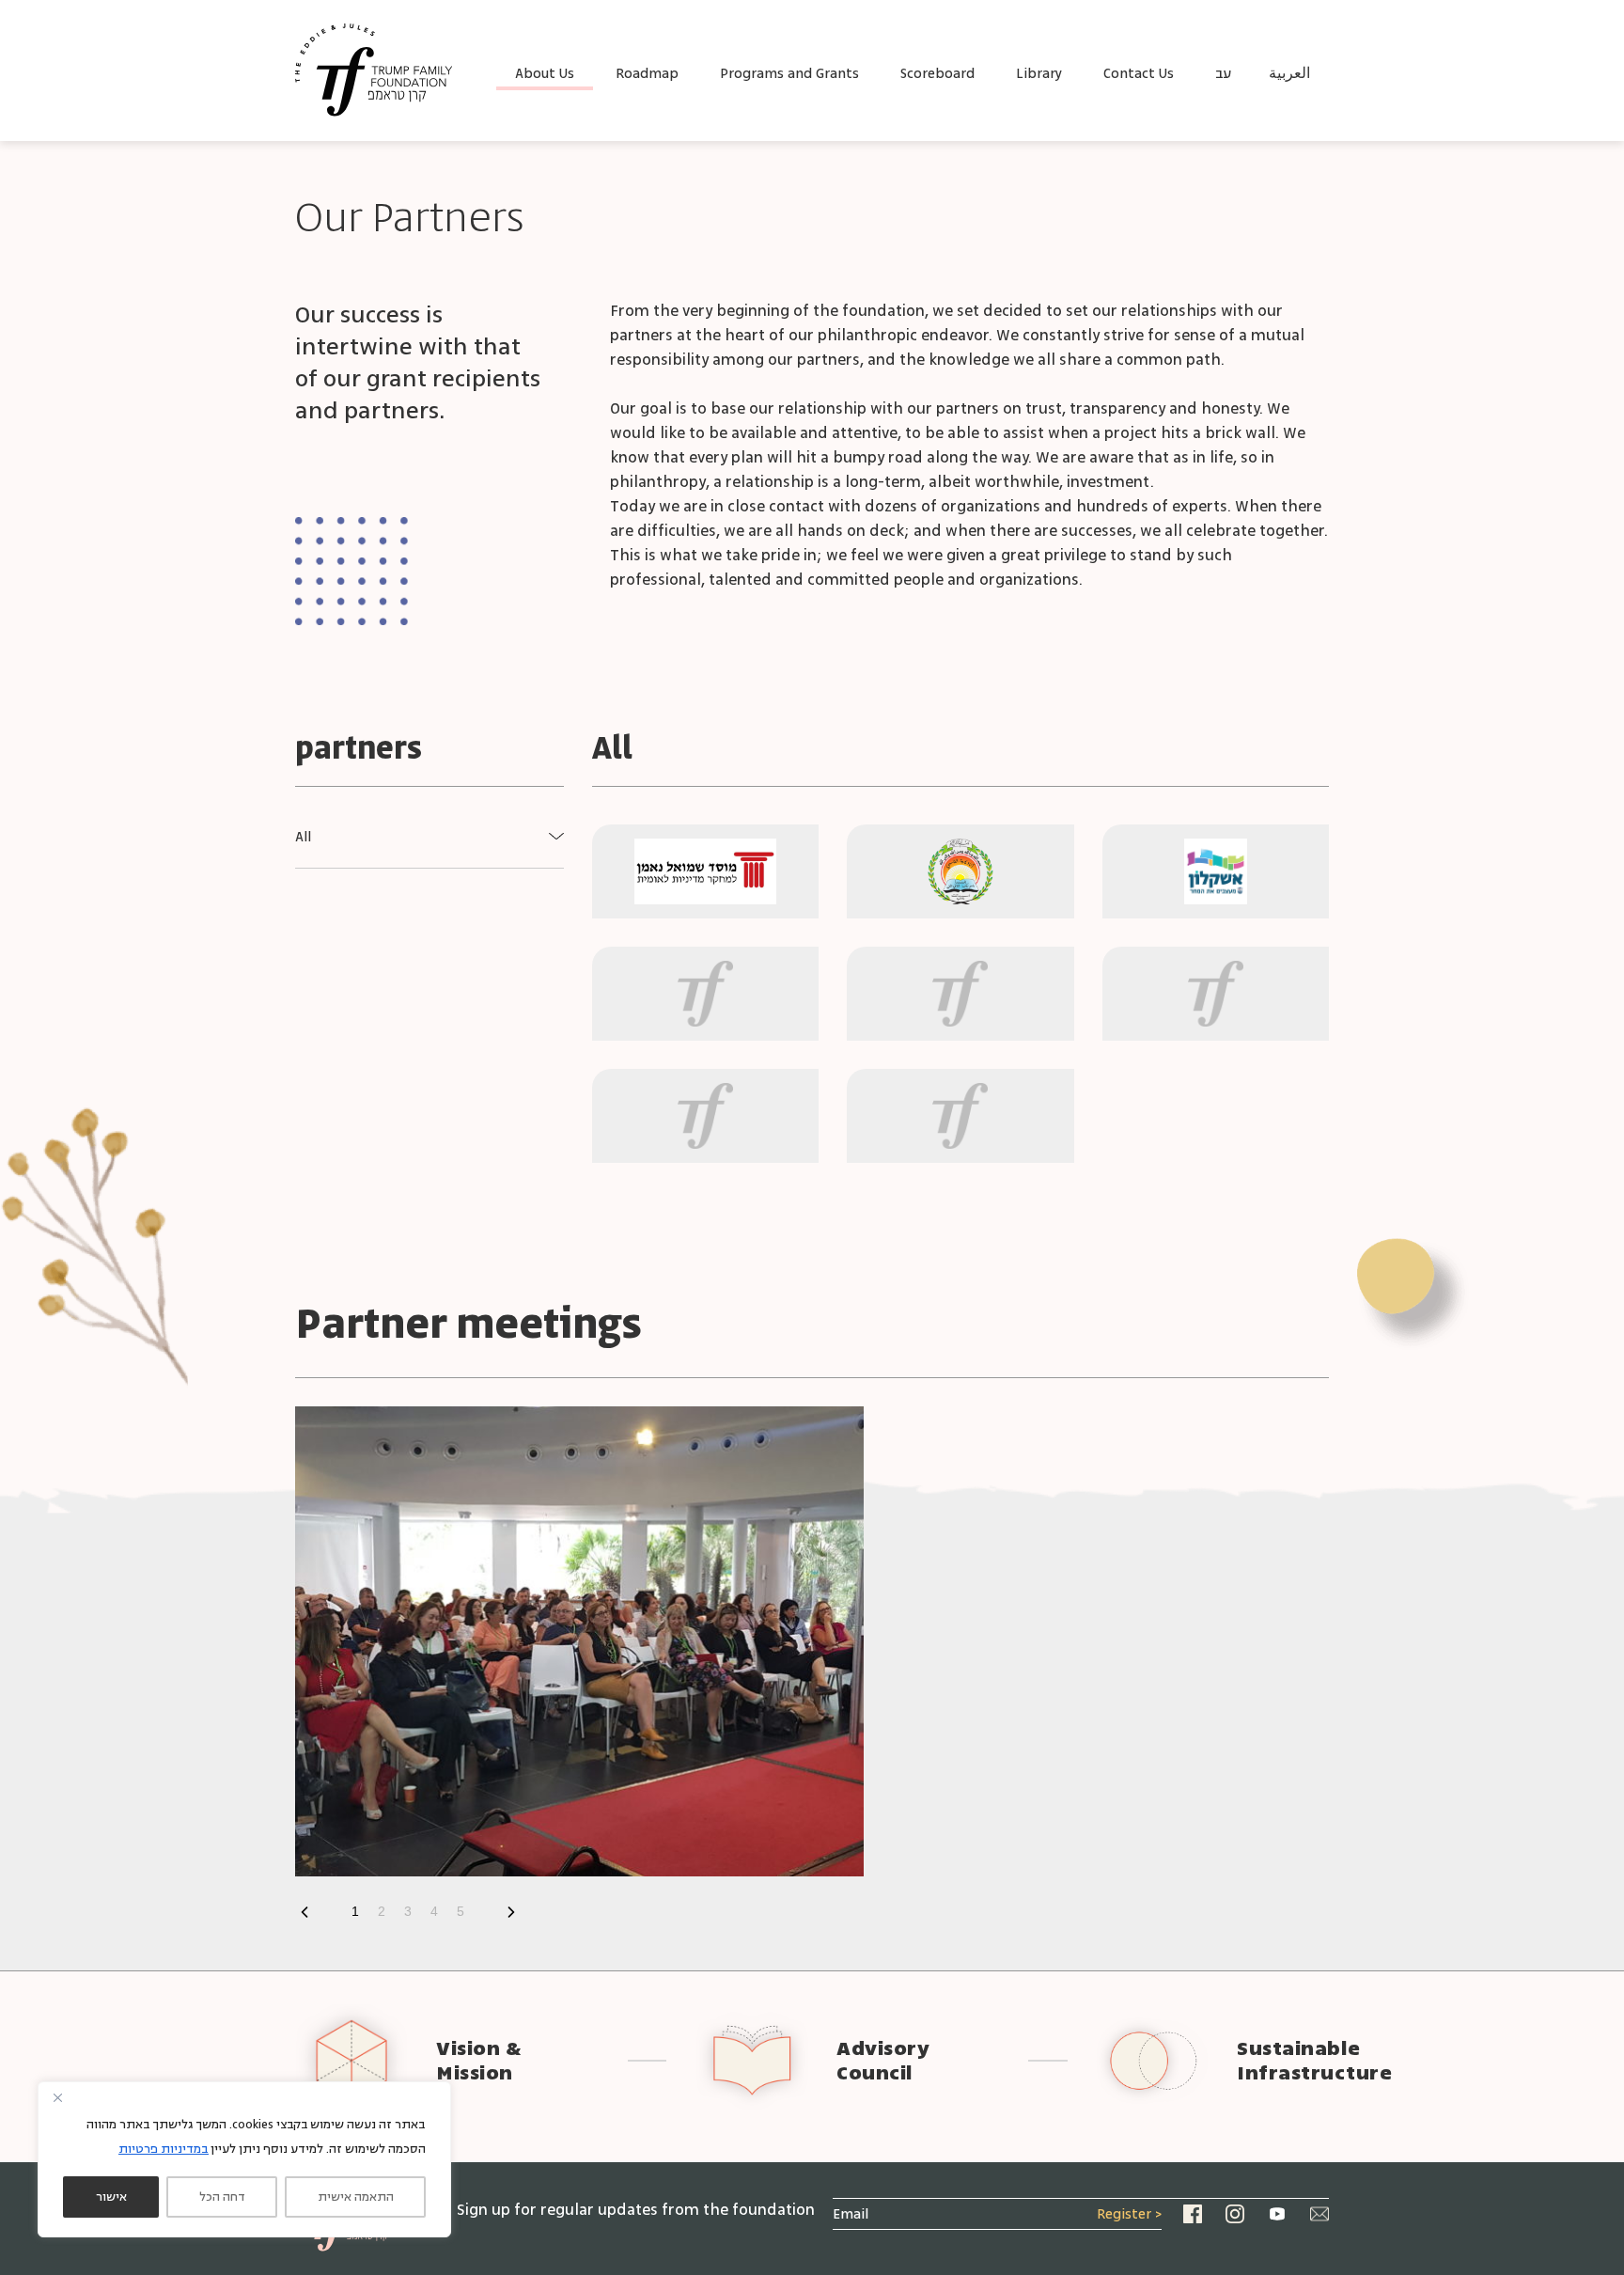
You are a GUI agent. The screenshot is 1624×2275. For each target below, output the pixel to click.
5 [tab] (461, 1911)
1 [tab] (355, 1911)
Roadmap (647, 73)
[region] (244, 2159)
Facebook (1193, 2214)
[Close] (57, 2097)
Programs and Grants (789, 73)
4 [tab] (434, 1911)
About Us (545, 73)
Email (1319, 2214)
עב (1223, 73)
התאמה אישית (356, 2197)
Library (1039, 73)
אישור (111, 2197)
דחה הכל (222, 2197)
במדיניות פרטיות (164, 2149)
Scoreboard (937, 73)
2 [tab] (382, 1911)
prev (511, 1912)
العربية (1289, 73)
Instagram (1235, 2214)
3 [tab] (408, 1911)
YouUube (1277, 2214)
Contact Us (1139, 73)
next (304, 1912)
